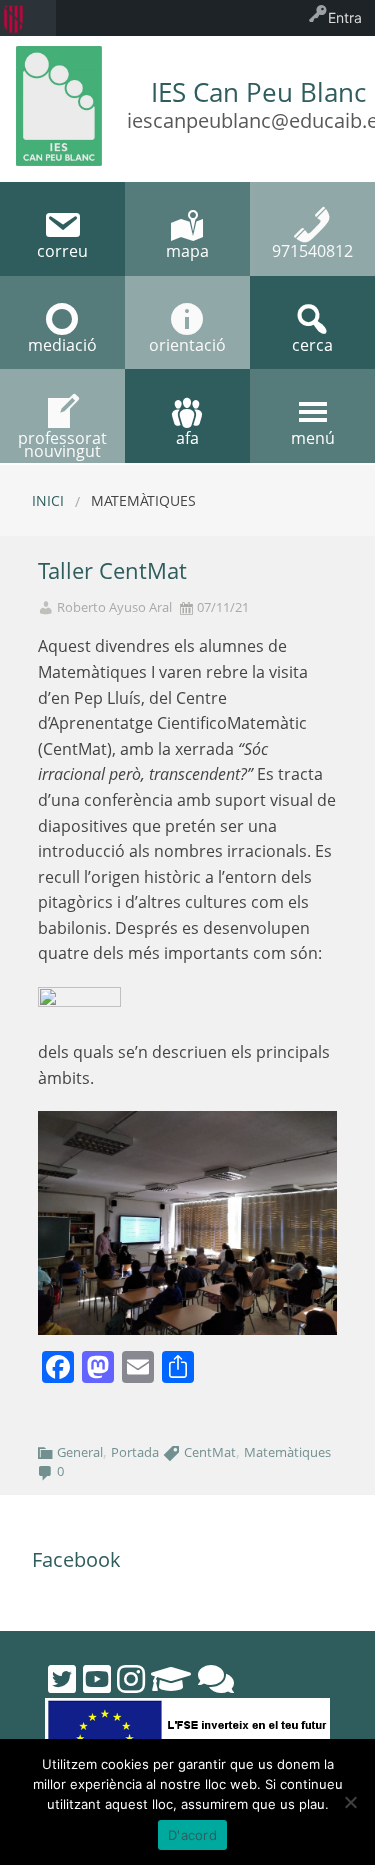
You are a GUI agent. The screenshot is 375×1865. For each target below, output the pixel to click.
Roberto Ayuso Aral (114, 607)
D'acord (192, 1835)
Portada (135, 1452)
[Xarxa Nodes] (216, 1679)
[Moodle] (171, 1679)
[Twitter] (62, 1679)
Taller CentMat (112, 570)
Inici (48, 500)
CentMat (210, 1452)
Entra (345, 17)
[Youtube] (97, 1679)
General (80, 1452)
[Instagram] (131, 1679)
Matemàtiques (287, 1452)
